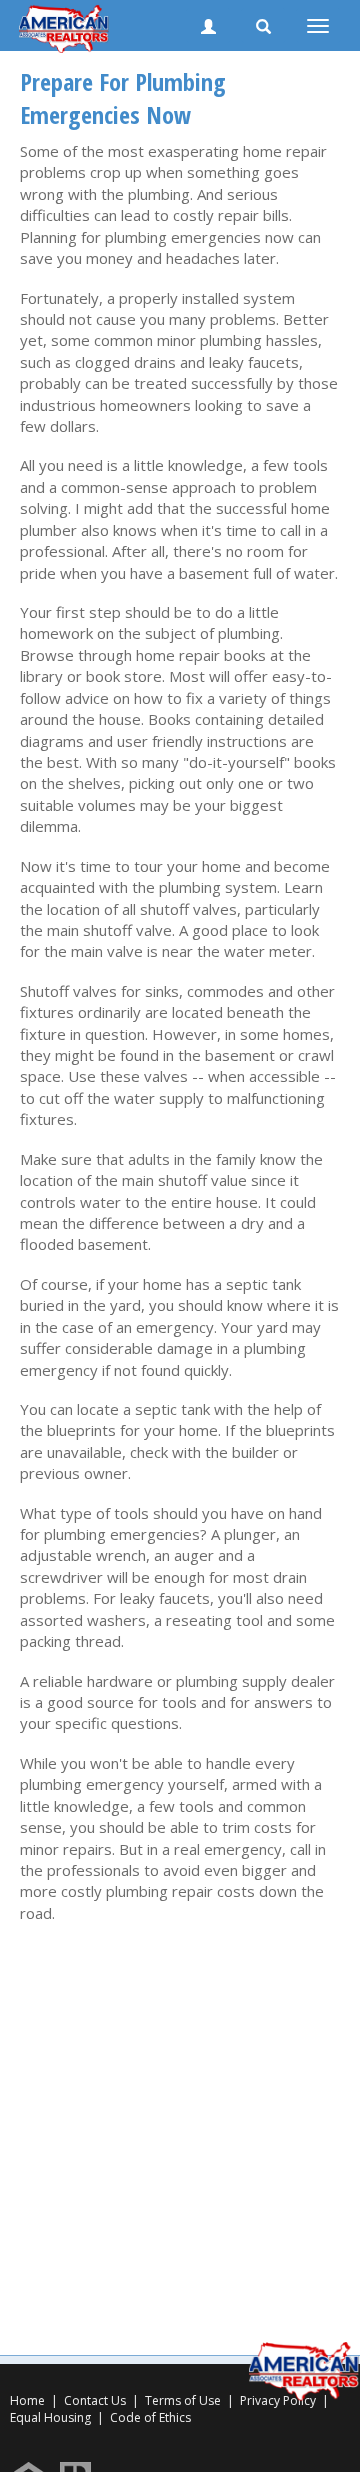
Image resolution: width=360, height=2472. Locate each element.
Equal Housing (52, 2417)
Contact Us (95, 2400)
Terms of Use (183, 2400)
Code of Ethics (150, 2417)
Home (27, 2400)
